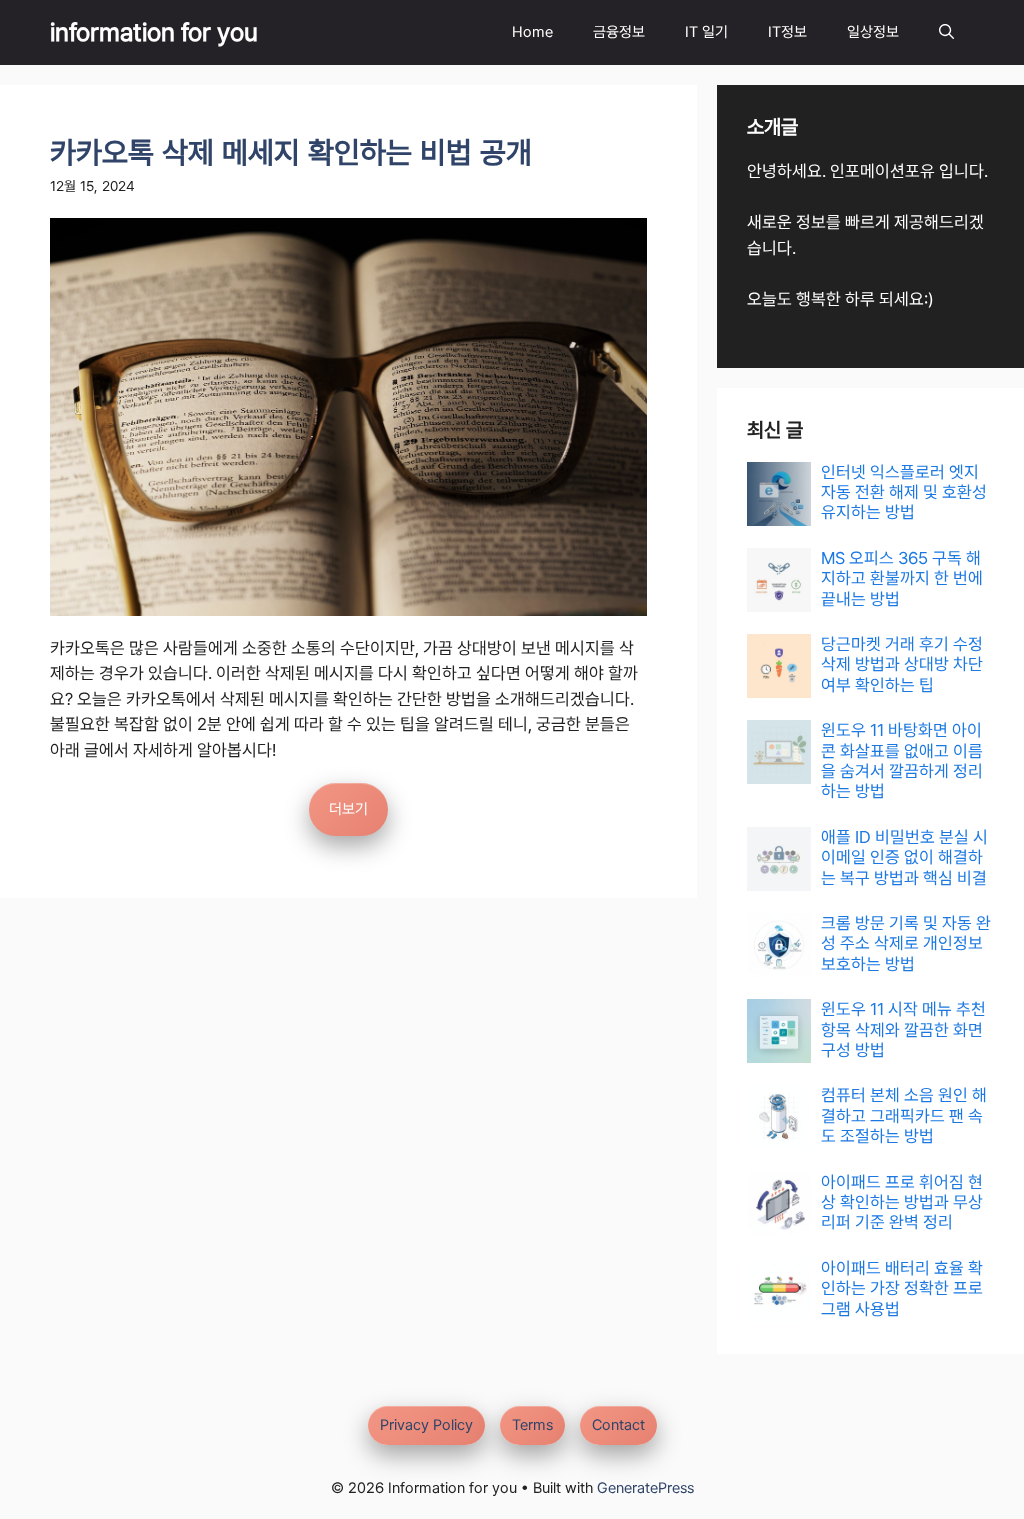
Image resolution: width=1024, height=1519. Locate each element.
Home (532, 32)
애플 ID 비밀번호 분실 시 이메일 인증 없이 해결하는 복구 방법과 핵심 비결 (904, 857)
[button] (946, 32)
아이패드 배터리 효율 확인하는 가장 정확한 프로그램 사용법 (902, 1288)
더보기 (348, 809)
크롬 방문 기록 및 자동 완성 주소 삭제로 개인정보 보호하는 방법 (906, 943)
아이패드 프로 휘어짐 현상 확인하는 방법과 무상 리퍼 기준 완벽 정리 (902, 1202)
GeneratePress (645, 1488)
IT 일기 (706, 32)
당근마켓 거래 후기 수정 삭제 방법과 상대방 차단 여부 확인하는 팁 (902, 664)
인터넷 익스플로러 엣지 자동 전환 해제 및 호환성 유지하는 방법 (904, 492)
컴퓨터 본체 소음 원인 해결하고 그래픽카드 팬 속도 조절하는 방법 (904, 1115)
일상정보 (873, 32)
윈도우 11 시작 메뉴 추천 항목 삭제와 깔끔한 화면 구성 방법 (903, 1029)
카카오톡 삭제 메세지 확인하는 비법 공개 (291, 152)
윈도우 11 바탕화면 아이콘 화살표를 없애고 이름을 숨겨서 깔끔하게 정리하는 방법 (902, 760)
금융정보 (619, 32)
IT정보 (787, 32)
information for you (154, 32)
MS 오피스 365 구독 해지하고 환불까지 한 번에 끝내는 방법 (902, 578)
